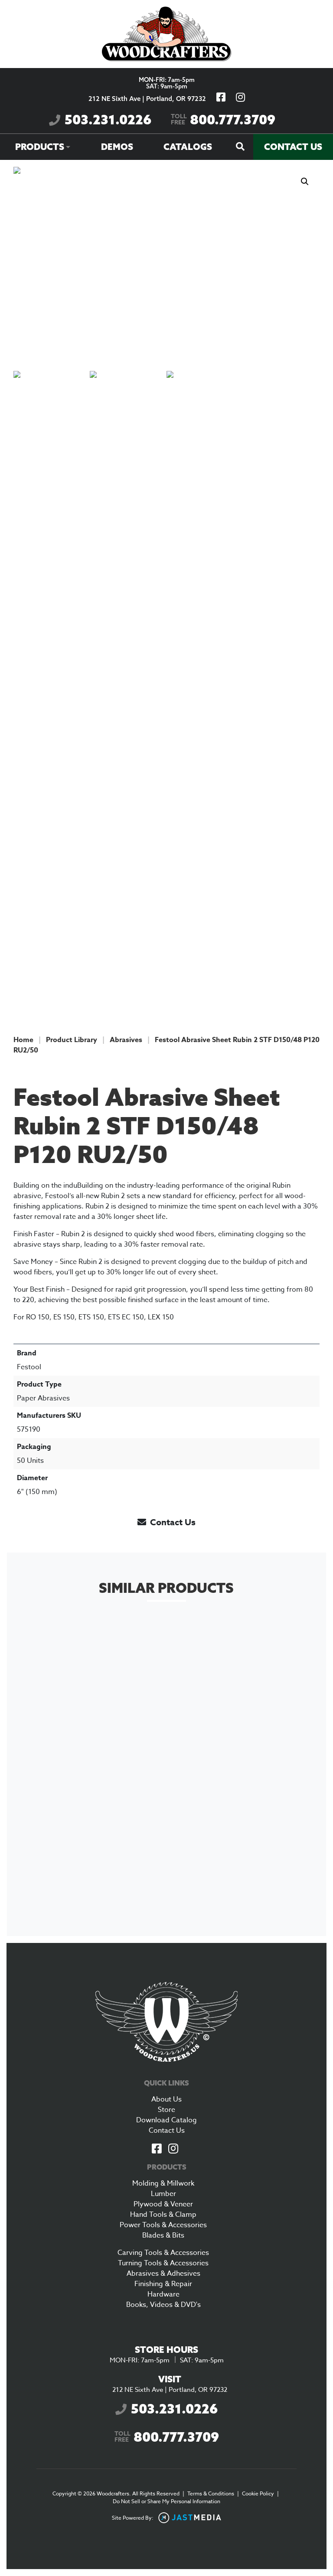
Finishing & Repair (163, 2284)
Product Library (72, 1040)
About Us (166, 2099)
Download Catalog (166, 2120)
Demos (117, 147)
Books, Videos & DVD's (163, 2305)
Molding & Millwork (163, 2183)
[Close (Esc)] (304, 10)
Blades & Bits (163, 2235)
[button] (305, 182)
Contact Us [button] (172, 1522)
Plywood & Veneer (163, 2204)
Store (166, 2110)
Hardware (163, 2294)
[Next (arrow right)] (318, 1288)
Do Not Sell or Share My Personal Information (166, 2501)
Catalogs (188, 147)
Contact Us (293, 147)
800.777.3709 (223, 120)
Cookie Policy (258, 2493)
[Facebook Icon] (157, 2149)
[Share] (285, 10)
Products (40, 147)
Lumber (163, 2194)
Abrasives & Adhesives (163, 2274)
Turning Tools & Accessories (163, 2263)
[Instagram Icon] (173, 2149)
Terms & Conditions (211, 2493)
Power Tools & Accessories (163, 2225)
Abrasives (126, 1040)
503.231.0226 (108, 120)
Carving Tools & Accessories (163, 2253)
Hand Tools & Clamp (163, 2215)
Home (23, 1040)
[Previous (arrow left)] (15, 1288)
